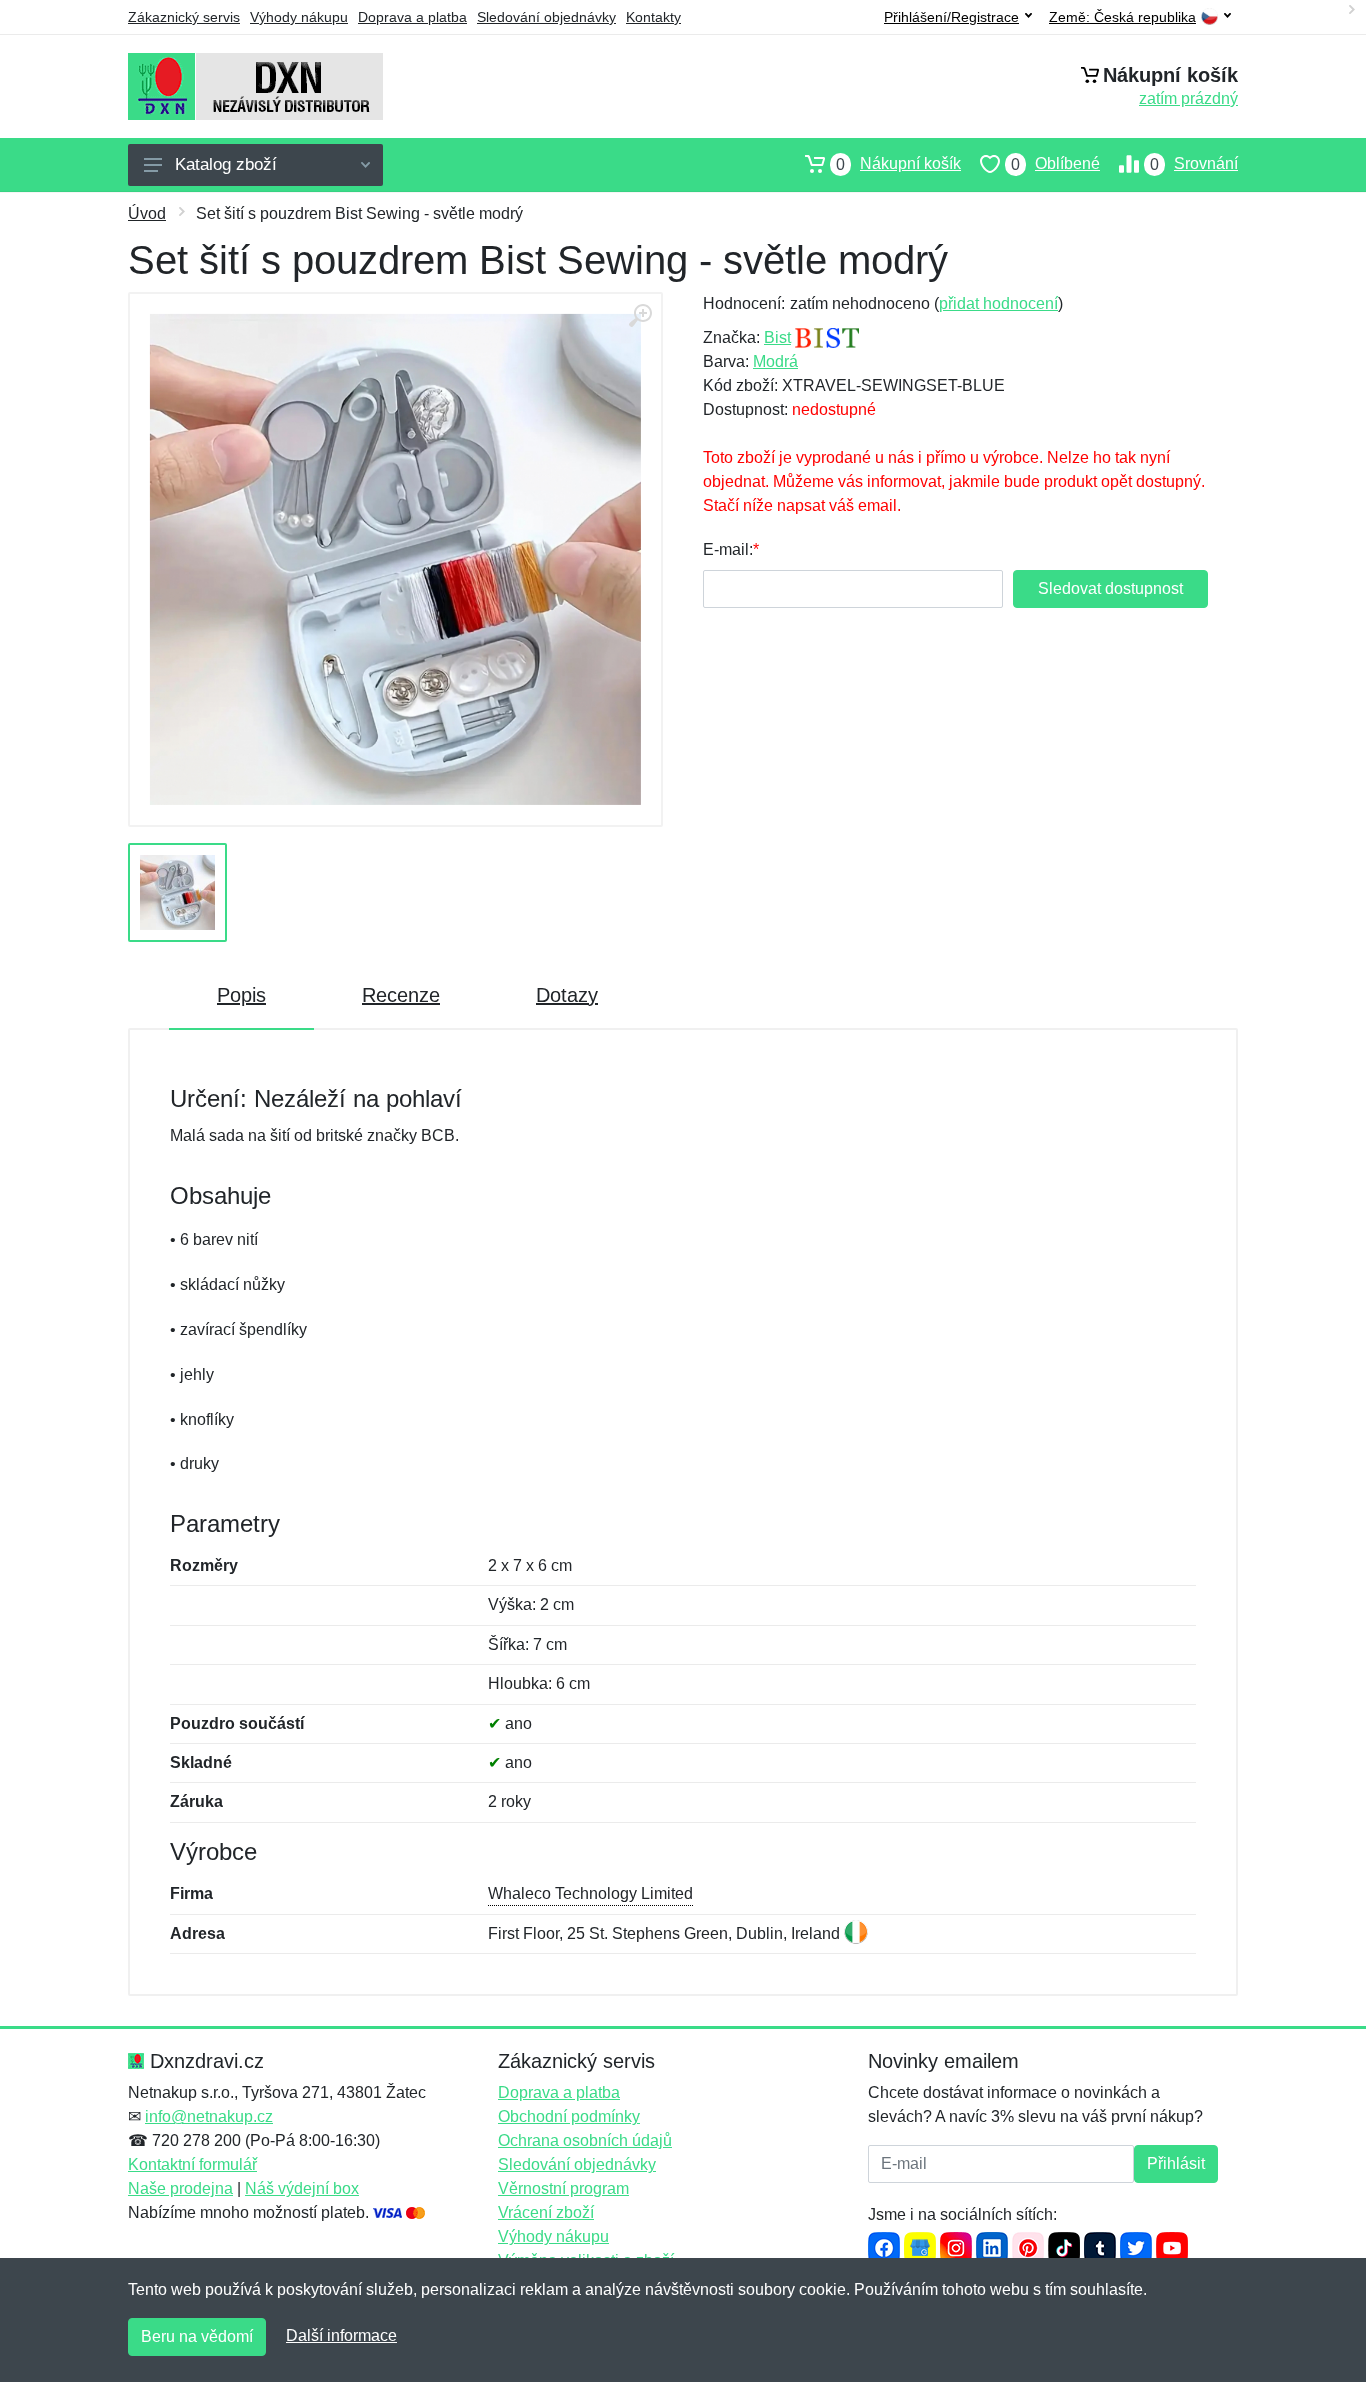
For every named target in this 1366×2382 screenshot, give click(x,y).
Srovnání (1194, 164)
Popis (241, 995)
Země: (1122, 17)
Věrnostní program (563, 2188)
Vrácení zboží (546, 2212)
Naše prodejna (180, 2188)
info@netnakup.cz (209, 2116)
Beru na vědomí (197, 2336)
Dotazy (567, 995)
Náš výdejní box (302, 2188)
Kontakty (653, 17)
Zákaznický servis (184, 17)
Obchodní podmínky (569, 2116)
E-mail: (728, 549)
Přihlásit (1176, 2163)
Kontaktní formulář (192, 2164)
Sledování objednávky (546, 17)
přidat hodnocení (998, 303)
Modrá (775, 361)
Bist (777, 337)
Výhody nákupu (299, 17)
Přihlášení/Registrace (951, 17)
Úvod (147, 213)
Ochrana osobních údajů (585, 2140)
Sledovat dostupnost (1110, 588)
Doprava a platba (412, 17)
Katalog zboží (226, 164)
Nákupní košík (898, 164)
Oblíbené (1055, 164)
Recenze (401, 995)
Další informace (341, 2335)
